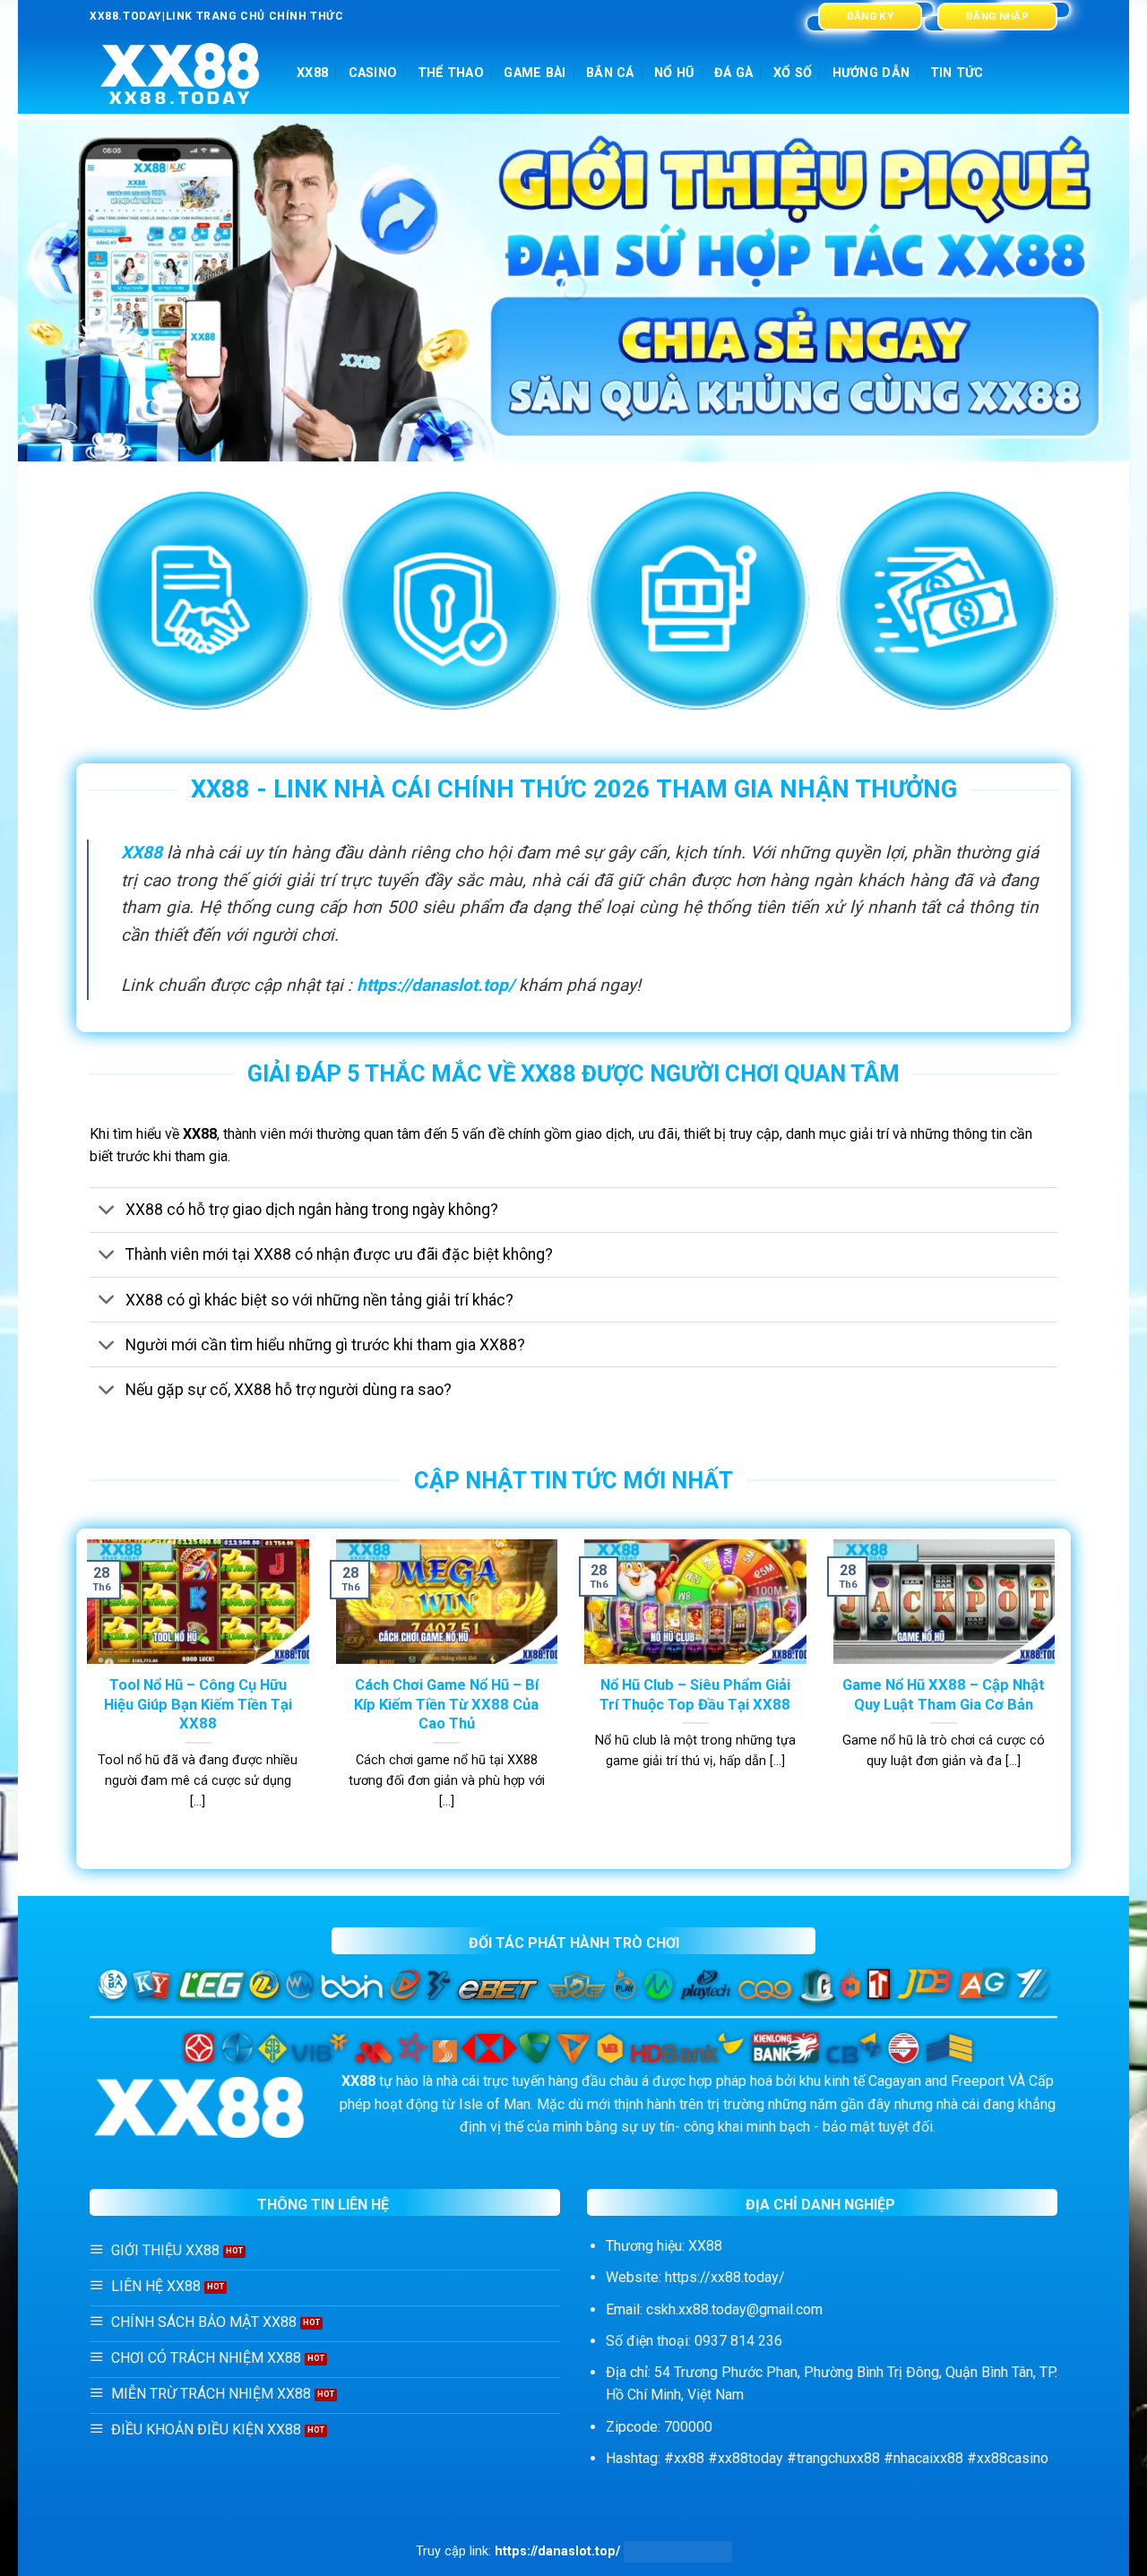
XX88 (312, 73)
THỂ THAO (451, 73)
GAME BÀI (535, 73)
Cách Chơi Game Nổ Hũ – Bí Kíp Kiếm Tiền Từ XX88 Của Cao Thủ (446, 1704)
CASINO (373, 73)
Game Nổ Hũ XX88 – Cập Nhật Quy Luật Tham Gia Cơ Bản (944, 1695)
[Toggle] (107, 1212)
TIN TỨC (957, 73)
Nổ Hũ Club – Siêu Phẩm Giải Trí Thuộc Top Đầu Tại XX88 (695, 1695)
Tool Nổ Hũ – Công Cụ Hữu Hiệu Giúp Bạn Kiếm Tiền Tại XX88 (198, 1704)
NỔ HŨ (674, 73)
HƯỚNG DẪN (871, 73)
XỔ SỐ (793, 73)
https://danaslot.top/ (436, 985)
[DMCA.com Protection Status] (678, 2551)
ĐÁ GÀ (733, 73)
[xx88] (180, 74)
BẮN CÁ (610, 73)
